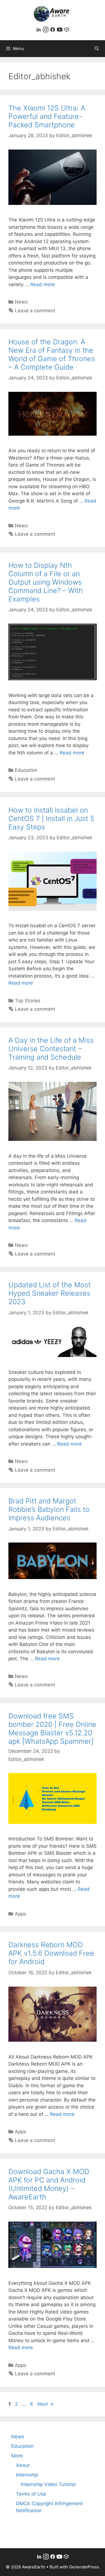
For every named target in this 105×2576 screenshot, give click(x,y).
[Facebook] (53, 31)
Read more (43, 284)
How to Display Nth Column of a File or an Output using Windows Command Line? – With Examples (46, 582)
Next (46, 2404)
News (21, 302)
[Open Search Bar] (97, 49)
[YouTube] (60, 31)
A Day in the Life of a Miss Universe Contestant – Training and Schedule (51, 1049)
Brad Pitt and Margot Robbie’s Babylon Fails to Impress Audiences (49, 1509)
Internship (27, 2475)
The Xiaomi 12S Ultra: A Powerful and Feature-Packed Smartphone (47, 116)
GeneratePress (84, 2567)
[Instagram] (46, 31)
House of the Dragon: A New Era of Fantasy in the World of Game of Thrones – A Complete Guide (52, 354)
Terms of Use (31, 2494)
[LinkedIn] (39, 31)
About (23, 2465)
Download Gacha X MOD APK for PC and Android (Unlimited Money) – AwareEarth (49, 2184)
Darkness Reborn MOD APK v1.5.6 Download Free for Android (51, 1953)
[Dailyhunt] (67, 31)
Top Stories (28, 1001)
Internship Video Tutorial (48, 2484)
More (17, 2456)
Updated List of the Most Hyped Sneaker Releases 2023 (50, 1293)
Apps (21, 1914)
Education (26, 770)
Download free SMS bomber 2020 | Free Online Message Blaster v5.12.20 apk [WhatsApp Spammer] (52, 1729)
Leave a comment (35, 311)
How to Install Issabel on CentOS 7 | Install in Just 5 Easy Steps (51, 818)
